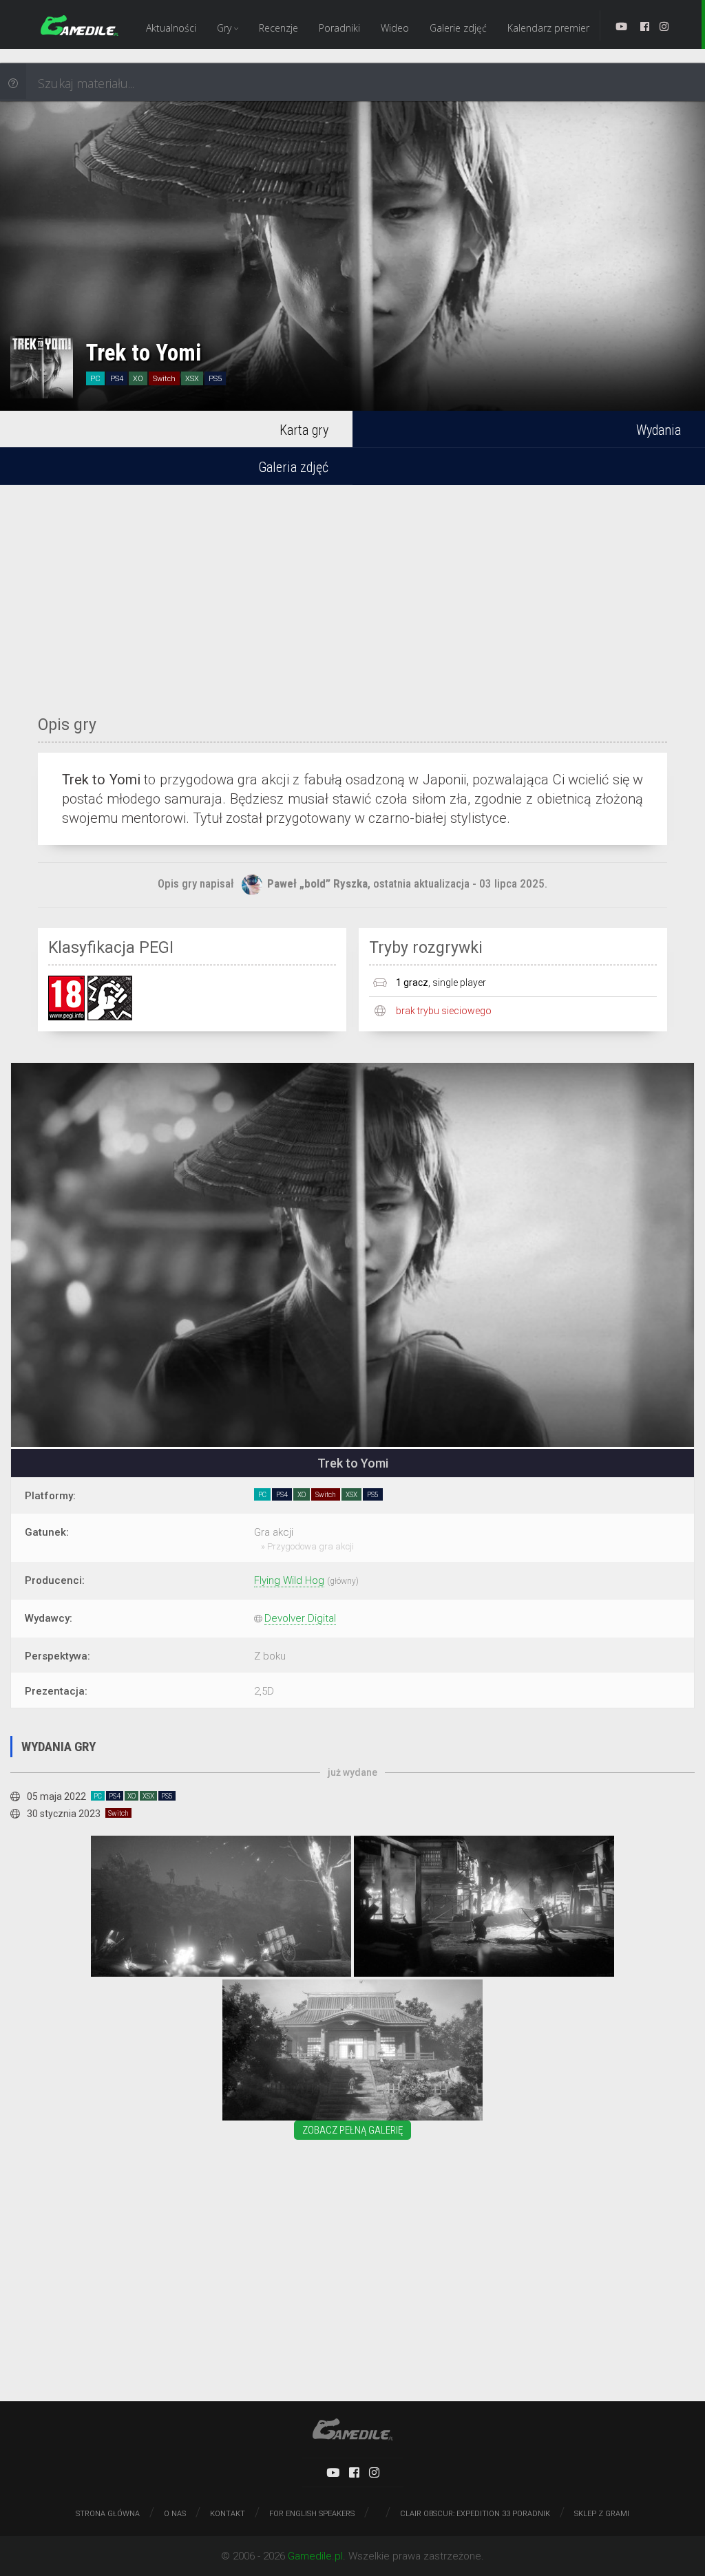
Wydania (659, 430)
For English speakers (312, 2514)
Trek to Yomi (144, 353)
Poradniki (339, 28)
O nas (175, 2514)
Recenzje (278, 28)
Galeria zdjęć (293, 467)
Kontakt (228, 2514)
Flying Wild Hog (289, 1580)
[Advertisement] (352, 592)
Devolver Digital (300, 1618)
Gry (225, 28)
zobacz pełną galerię (352, 2130)
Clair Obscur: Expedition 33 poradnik (475, 2514)
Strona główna (108, 2514)
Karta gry (304, 430)
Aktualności (171, 28)
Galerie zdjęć (458, 28)
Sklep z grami (602, 2514)
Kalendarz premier (548, 28)
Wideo (395, 28)
